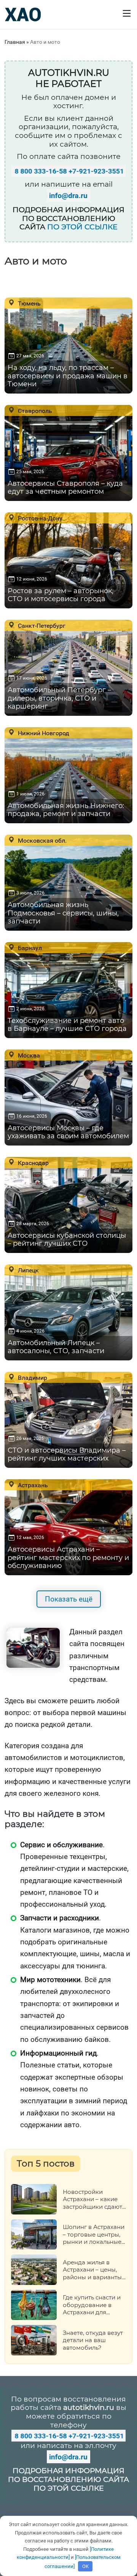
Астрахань (32, 1485)
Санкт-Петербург (41, 626)
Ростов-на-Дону (39, 518)
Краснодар (33, 1163)
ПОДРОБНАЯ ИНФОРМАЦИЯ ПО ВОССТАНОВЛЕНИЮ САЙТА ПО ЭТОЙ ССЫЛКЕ (68, 2479)
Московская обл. (41, 840)
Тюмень (29, 303)
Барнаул (29, 948)
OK (85, 2566)
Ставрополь (34, 411)
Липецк (28, 1270)
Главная (15, 42)
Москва (28, 1055)
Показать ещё (69, 1599)
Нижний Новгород (43, 733)
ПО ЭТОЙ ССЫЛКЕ (82, 227)
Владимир (32, 1378)
